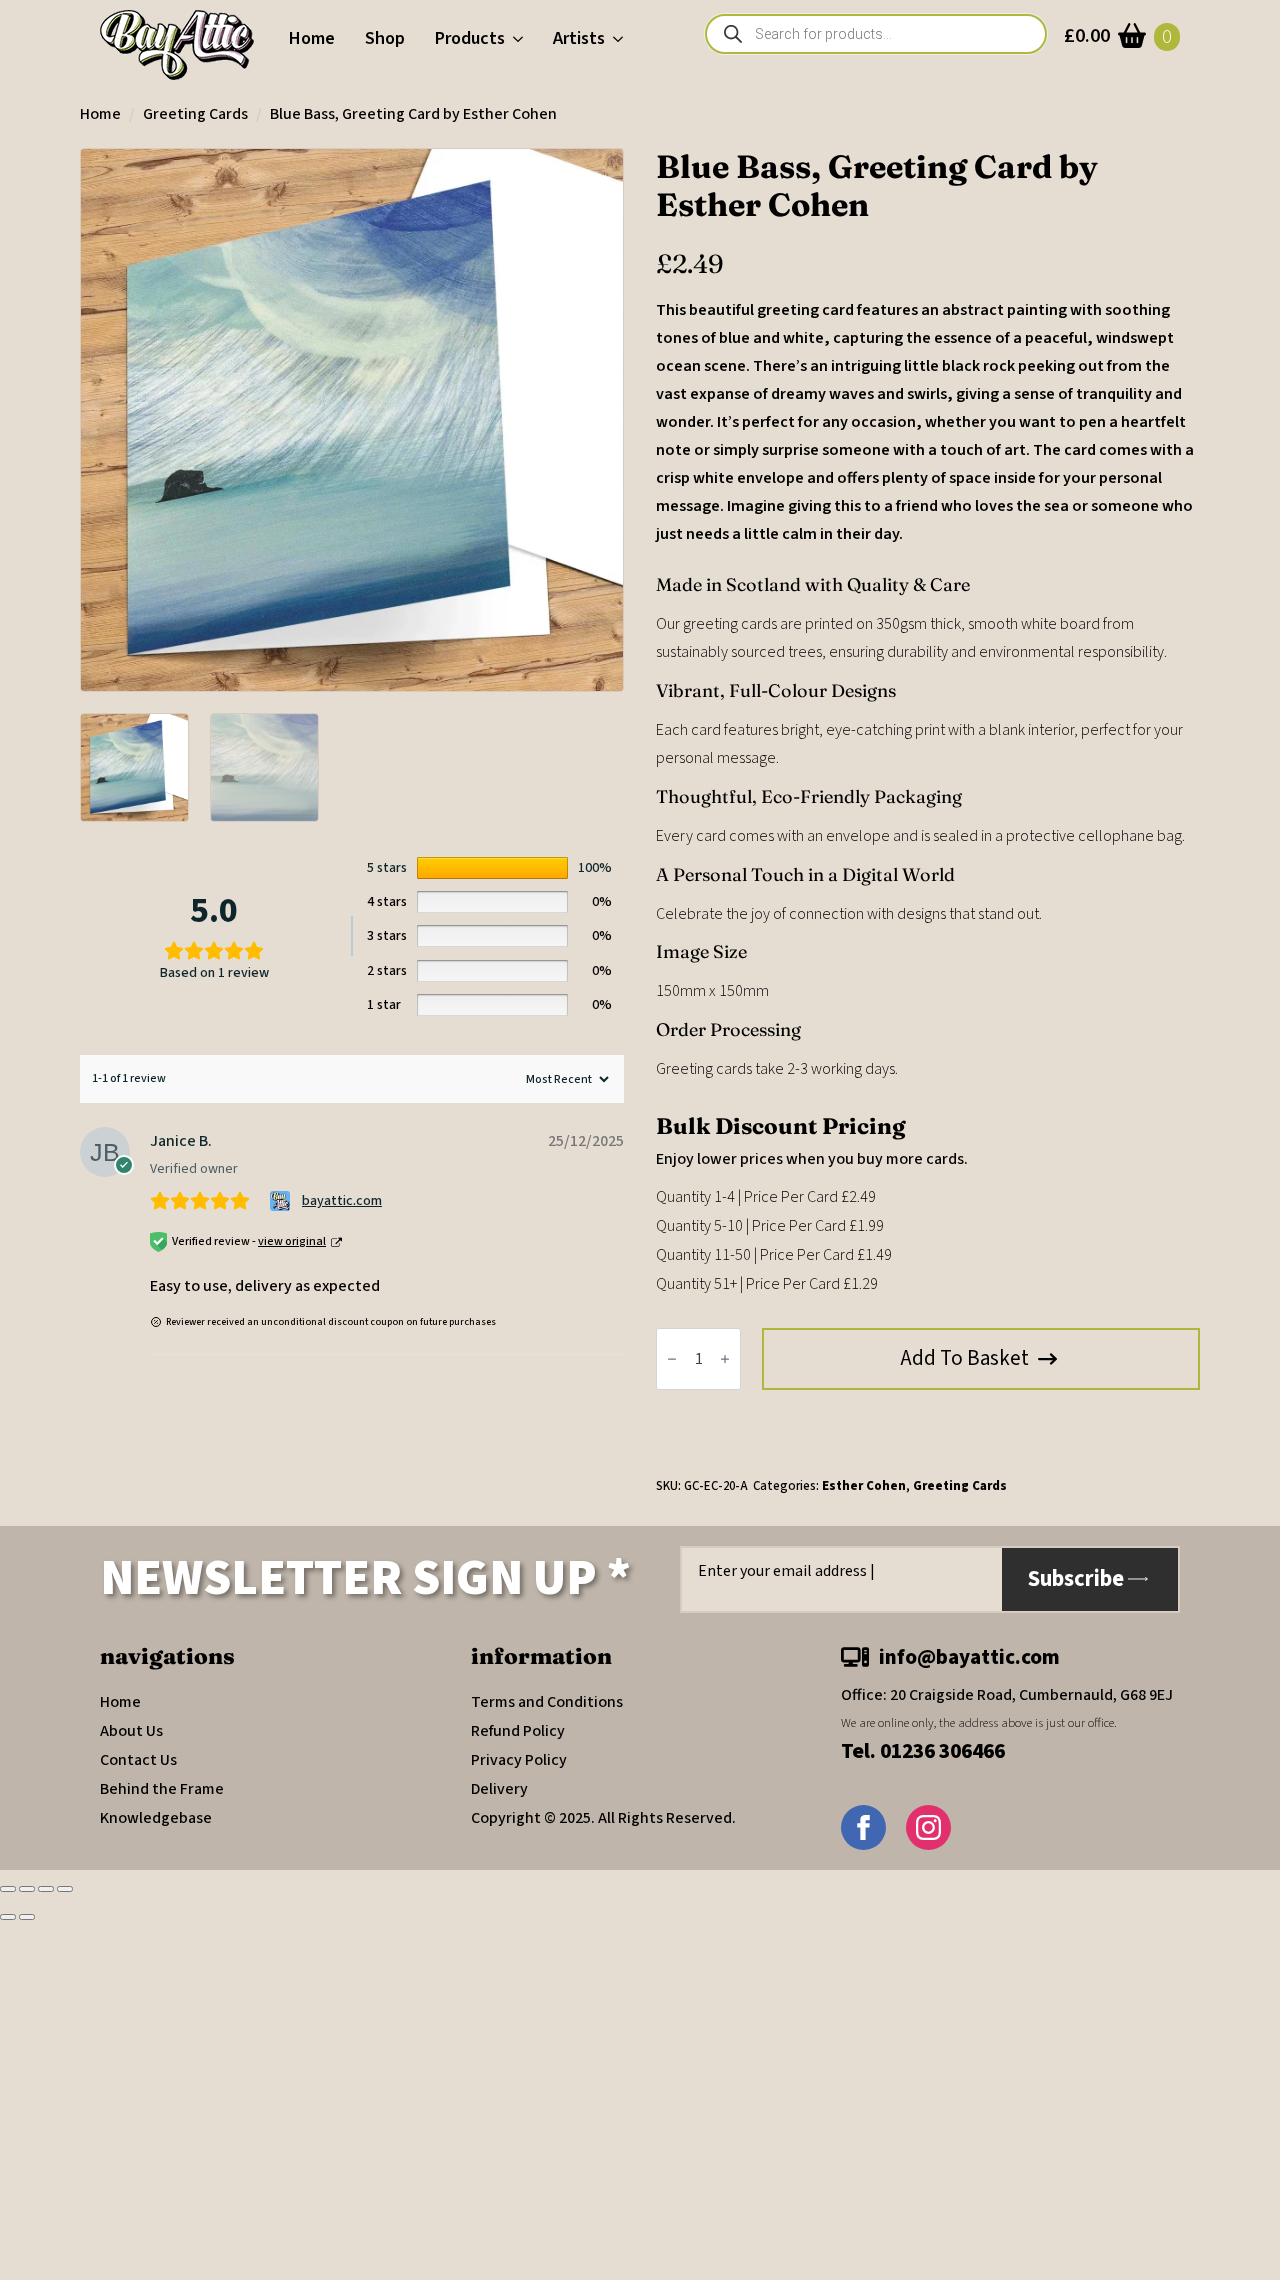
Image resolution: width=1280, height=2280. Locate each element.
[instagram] (928, 1827)
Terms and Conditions (547, 1702)
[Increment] (725, 1359)
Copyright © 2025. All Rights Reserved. (603, 1818)
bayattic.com (342, 1201)
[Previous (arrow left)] (8, 1917)
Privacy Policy (519, 1760)
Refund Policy (518, 1731)
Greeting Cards (195, 114)
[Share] (46, 1889)
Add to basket (965, 1358)
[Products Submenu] (521, 39)
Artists (579, 38)
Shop (385, 38)
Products (470, 38)
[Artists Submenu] (621, 39)
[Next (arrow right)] (27, 1917)
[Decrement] (672, 1359)
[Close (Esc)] (65, 1889)
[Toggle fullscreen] (27, 1889)
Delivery (499, 1789)
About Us (131, 1731)
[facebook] (863, 1827)
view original (292, 1241)
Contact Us (138, 1760)
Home (312, 38)
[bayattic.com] (282, 1201)
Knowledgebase (156, 1818)
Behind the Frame (162, 1789)
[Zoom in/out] (8, 1889)
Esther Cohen (864, 1486)
